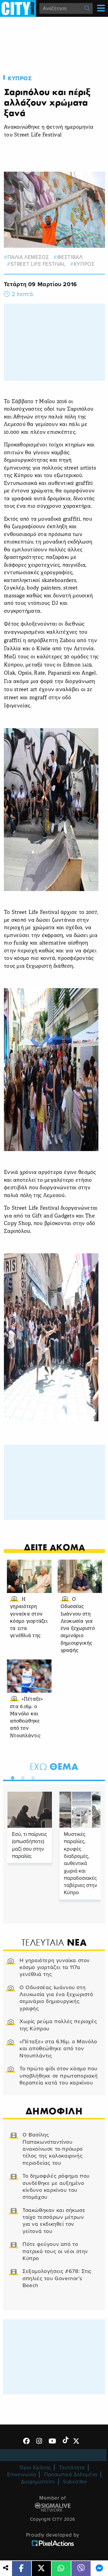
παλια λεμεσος (28, 257)
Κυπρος (20, 78)
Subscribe (75, 2482)
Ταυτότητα (72, 2468)
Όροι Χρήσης (35, 2468)
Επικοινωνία (22, 2475)
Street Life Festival (38, 264)
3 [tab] (31, 1777)
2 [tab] (21, 1777)
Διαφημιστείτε (38, 2482)
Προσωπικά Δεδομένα (71, 2475)
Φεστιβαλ (70, 257)
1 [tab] (11, 1777)
